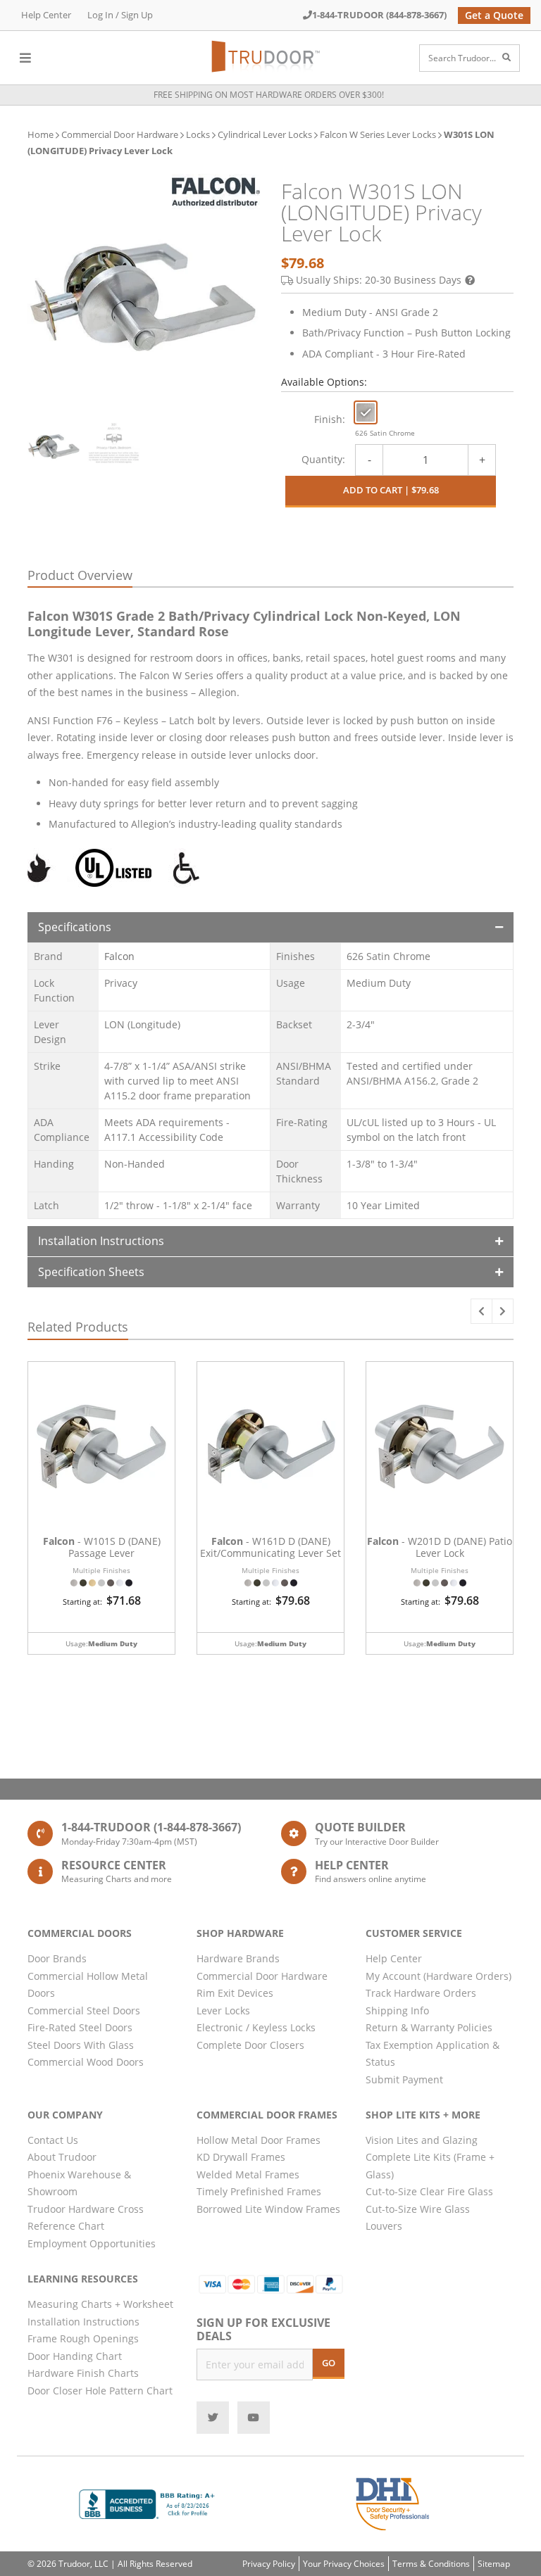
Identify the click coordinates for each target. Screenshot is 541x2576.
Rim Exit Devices (235, 1993)
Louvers (384, 2226)
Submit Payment (404, 2079)
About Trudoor (62, 2157)
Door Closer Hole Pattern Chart (100, 2391)
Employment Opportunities (92, 2243)
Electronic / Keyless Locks (256, 2027)
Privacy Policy (269, 2564)
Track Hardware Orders (421, 1993)
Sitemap (494, 2564)
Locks (198, 134)
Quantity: (323, 459)
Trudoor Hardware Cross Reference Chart (86, 2218)
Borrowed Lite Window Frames (268, 2209)
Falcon (119, 956)
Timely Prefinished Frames (259, 2191)
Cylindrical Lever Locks (265, 134)
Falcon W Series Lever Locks (378, 134)
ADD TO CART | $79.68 (391, 490)
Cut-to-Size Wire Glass (418, 2209)
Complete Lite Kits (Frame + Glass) (430, 2166)
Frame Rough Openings (83, 2338)
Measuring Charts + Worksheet (100, 2304)
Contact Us (53, 2140)
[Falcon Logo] (216, 192)
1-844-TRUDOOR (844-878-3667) (379, 15)
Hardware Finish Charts (83, 2373)
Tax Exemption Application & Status (433, 2054)
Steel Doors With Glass (81, 2045)
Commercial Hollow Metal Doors (88, 1985)
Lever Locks (223, 2010)
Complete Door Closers (250, 2045)
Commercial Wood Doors (86, 2062)
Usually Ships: (379, 280)
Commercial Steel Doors (84, 2010)
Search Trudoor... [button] (462, 58)
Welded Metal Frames (248, 2174)
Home (41, 134)
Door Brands (57, 1958)
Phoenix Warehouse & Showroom (79, 2183)
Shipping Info (397, 2010)
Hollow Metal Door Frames (259, 2140)
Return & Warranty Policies (429, 2027)
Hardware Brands (238, 1958)
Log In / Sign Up (120, 15)
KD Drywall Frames (241, 2157)
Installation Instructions (101, 1241)
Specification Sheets (91, 1272)
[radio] (366, 412)
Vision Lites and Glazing (422, 2140)
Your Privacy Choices (344, 2564)
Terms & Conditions (431, 2564)
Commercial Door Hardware (120, 134)
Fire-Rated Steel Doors (80, 2027)
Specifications (75, 927)
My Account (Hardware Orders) (439, 1976)
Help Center (46, 15)
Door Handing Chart (75, 2356)
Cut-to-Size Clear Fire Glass (429, 2191)
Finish (328, 419)
